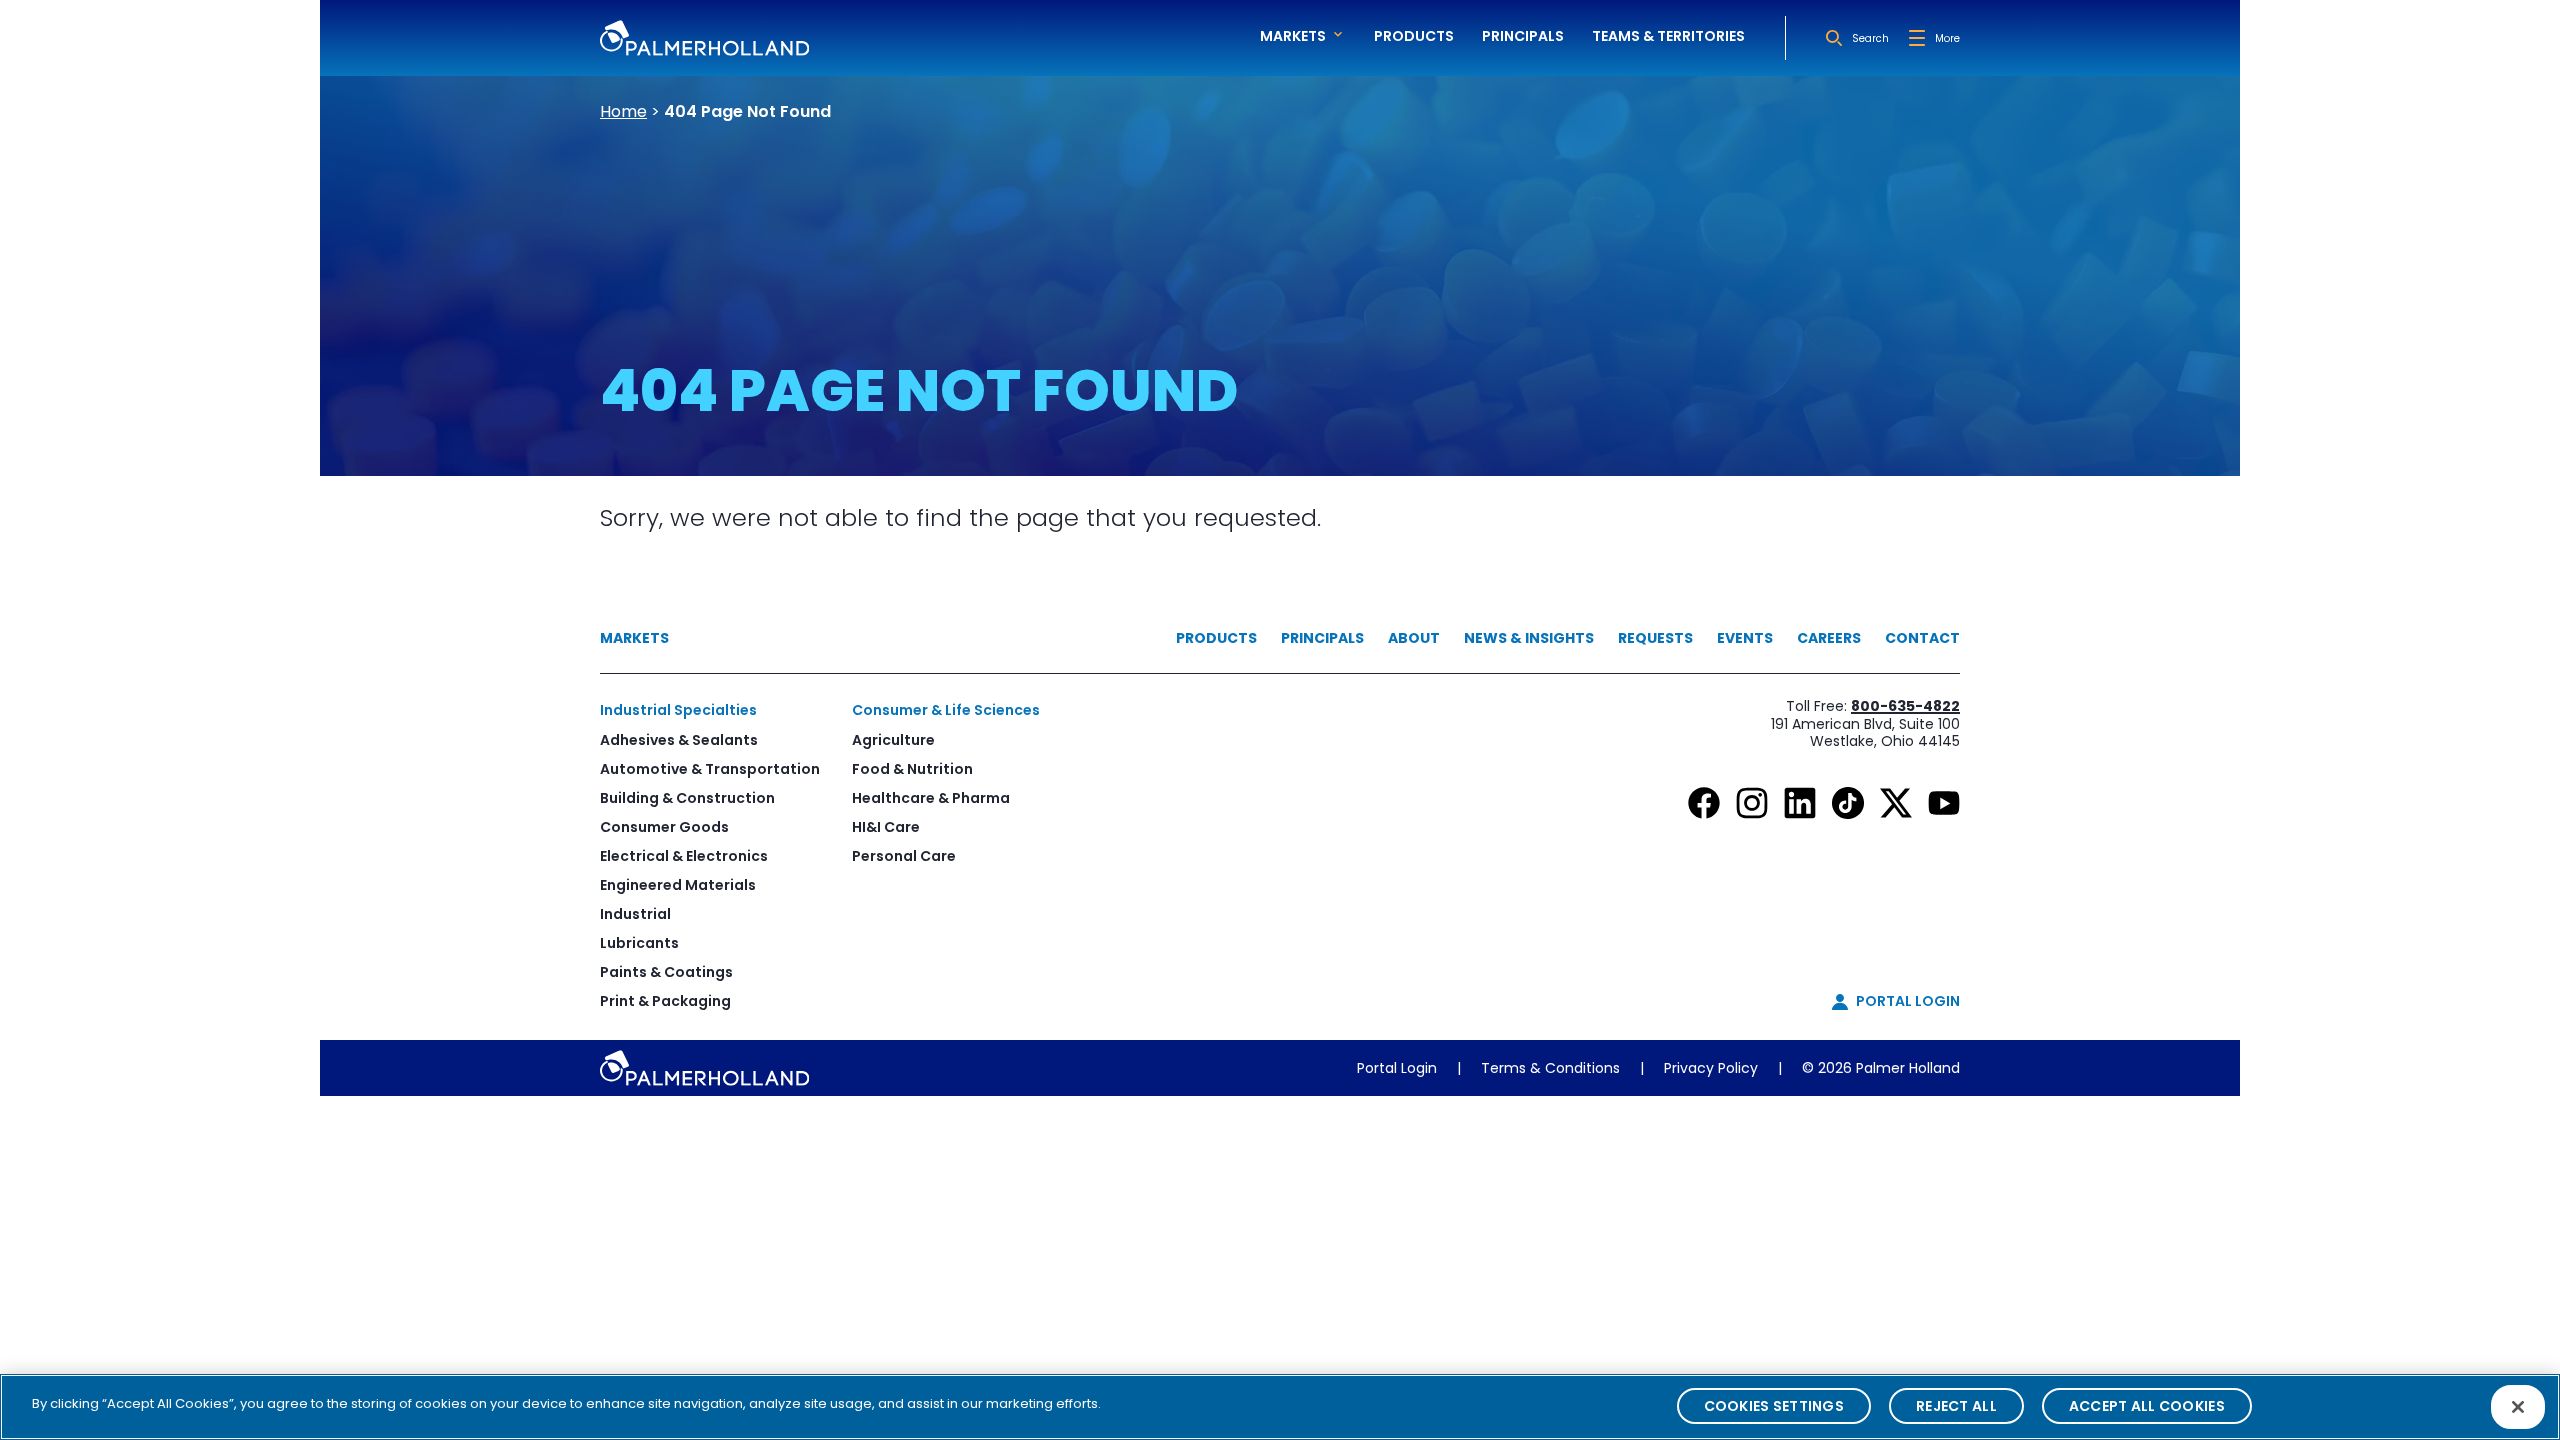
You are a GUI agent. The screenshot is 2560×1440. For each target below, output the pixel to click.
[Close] (2518, 1407)
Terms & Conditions (1550, 1068)
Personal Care (904, 856)
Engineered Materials (678, 885)
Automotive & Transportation (710, 769)
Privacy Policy (1711, 1068)
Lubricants (639, 943)
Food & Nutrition (912, 769)
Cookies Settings (1774, 1406)
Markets (634, 638)
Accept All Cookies (2147, 1406)
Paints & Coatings (666, 972)
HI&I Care (886, 827)
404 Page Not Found (747, 111)
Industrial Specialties (678, 710)
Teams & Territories (1668, 36)
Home (623, 111)
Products (1414, 36)
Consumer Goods (664, 827)
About (1414, 638)
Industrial (635, 914)
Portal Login (1397, 1068)
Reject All (1956, 1406)
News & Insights (1529, 638)
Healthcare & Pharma (931, 798)
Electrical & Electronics (684, 856)
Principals (1523, 36)
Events (1745, 638)
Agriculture (893, 740)
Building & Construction (687, 798)
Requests (1655, 638)
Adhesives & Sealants (679, 740)
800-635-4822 (1905, 706)
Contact (1922, 638)
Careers (1829, 638)
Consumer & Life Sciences (946, 710)
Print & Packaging (665, 1001)
